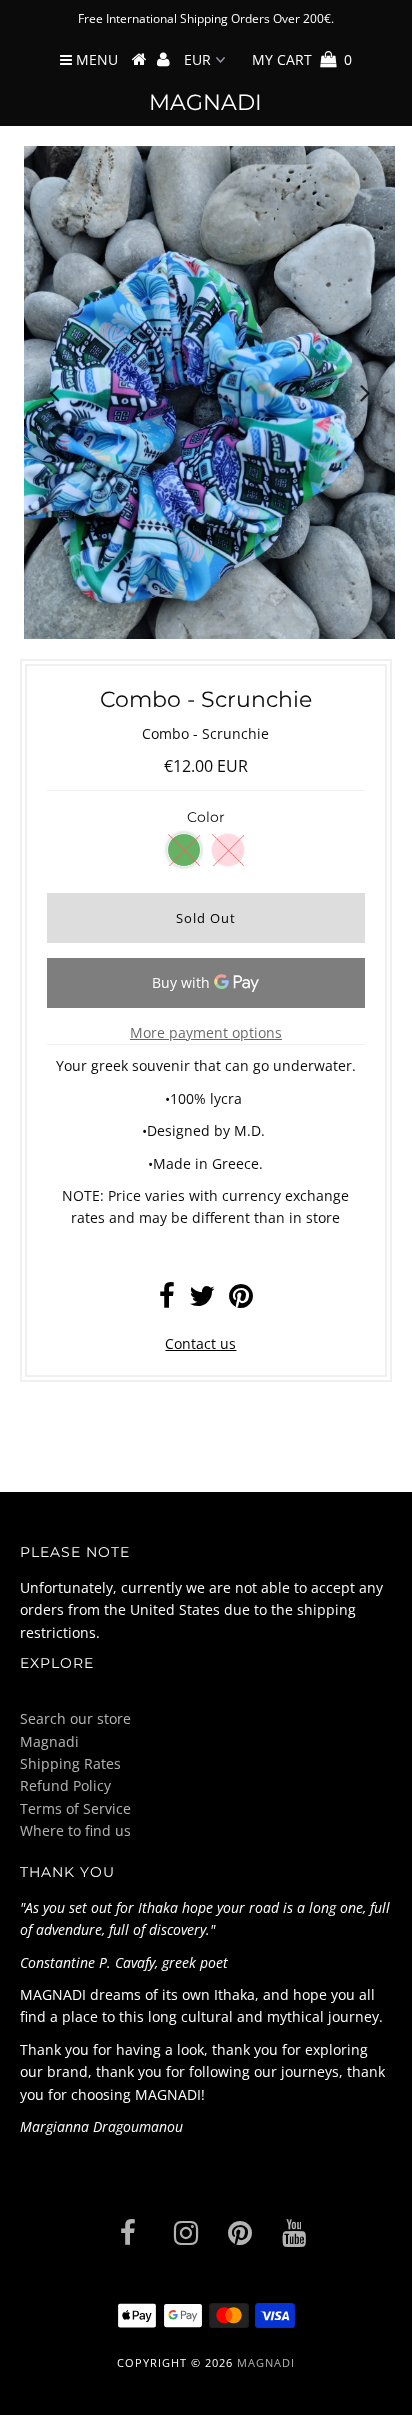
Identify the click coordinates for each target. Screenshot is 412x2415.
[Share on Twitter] (202, 1300)
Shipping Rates (70, 1763)
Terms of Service (75, 1808)
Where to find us (75, 1830)
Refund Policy (65, 1785)
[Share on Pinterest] (241, 1300)
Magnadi (205, 102)
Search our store (75, 1718)
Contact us (200, 1343)
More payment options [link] (206, 1032)
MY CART (302, 59)
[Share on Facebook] (167, 1300)
